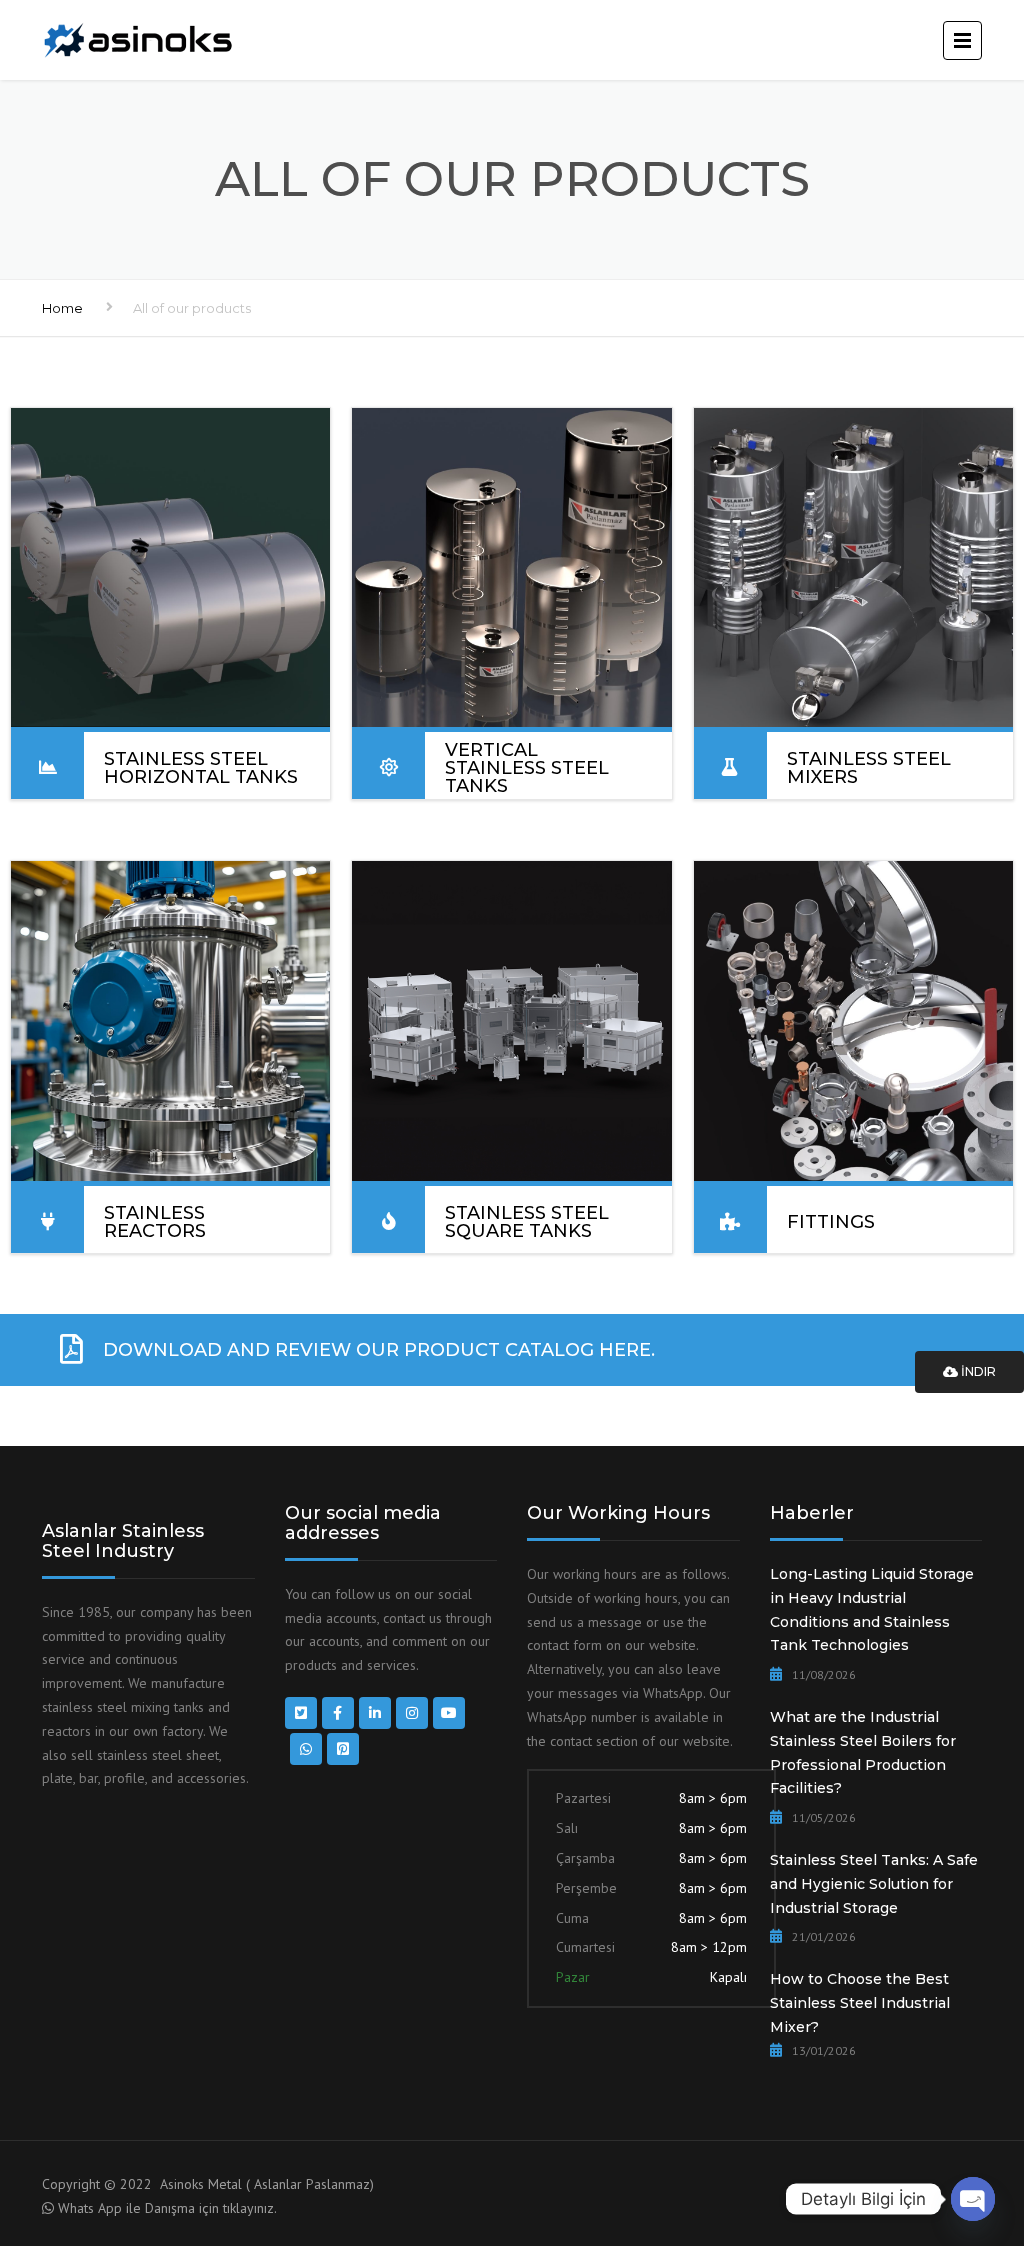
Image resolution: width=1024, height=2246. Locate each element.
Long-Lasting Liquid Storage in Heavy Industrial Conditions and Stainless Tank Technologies (872, 1609)
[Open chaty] (973, 2199)
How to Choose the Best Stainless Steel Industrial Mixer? (860, 2003)
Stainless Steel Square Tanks (527, 1222)
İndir (977, 1371)
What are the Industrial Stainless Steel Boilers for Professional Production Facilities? (863, 1752)
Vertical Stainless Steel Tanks (527, 768)
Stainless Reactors (155, 1222)
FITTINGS (831, 1222)
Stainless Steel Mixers (869, 768)
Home (62, 308)
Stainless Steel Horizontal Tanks (201, 768)
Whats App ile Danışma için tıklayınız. (167, 2208)
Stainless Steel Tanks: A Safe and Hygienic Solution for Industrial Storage (874, 1884)
